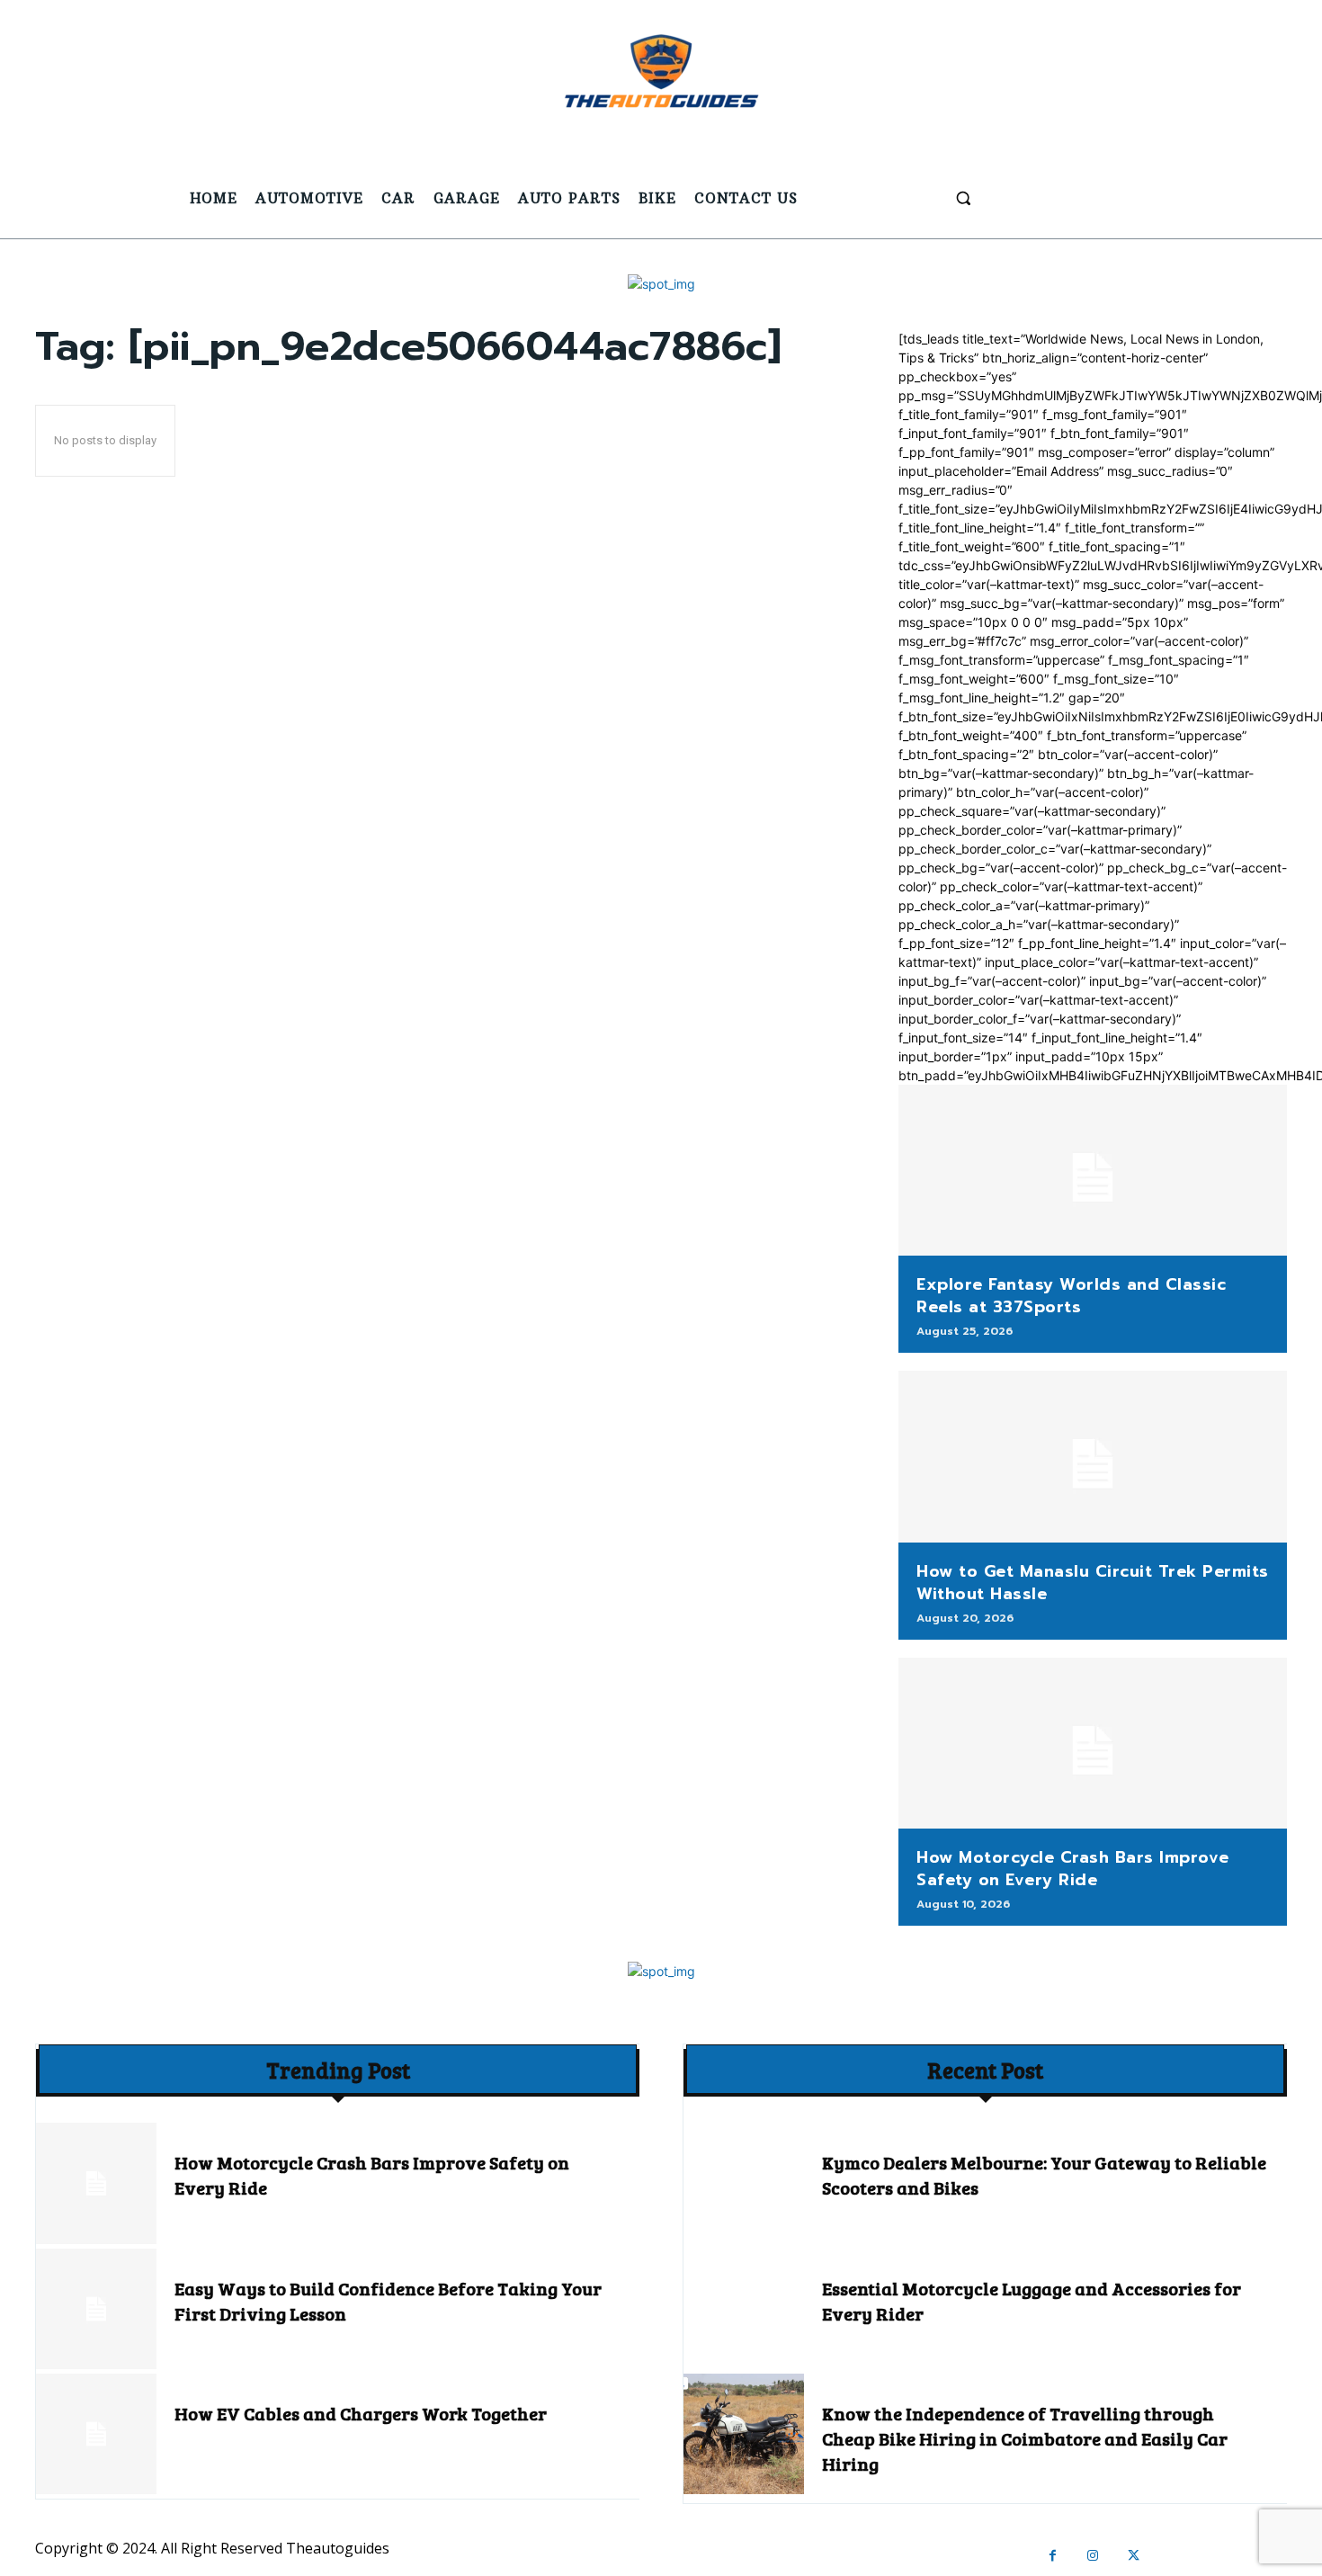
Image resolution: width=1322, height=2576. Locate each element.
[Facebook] (1053, 2556)
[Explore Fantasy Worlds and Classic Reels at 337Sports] (1093, 1170)
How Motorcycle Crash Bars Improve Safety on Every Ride (1073, 1869)
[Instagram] (1093, 2556)
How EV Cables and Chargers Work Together (361, 2413)
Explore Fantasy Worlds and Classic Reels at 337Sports (1071, 1296)
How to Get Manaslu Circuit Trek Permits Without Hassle (1093, 1583)
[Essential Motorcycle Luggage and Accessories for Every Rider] (744, 2309)
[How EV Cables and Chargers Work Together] (96, 2434)
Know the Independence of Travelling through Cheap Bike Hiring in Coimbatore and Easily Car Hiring (1025, 2438)
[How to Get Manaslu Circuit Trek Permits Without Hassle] (1093, 1456)
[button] (963, 198)
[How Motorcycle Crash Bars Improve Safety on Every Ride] (1093, 1743)
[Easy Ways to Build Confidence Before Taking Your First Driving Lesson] (96, 2309)
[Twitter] (1134, 2556)
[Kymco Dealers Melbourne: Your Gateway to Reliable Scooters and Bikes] (744, 2183)
